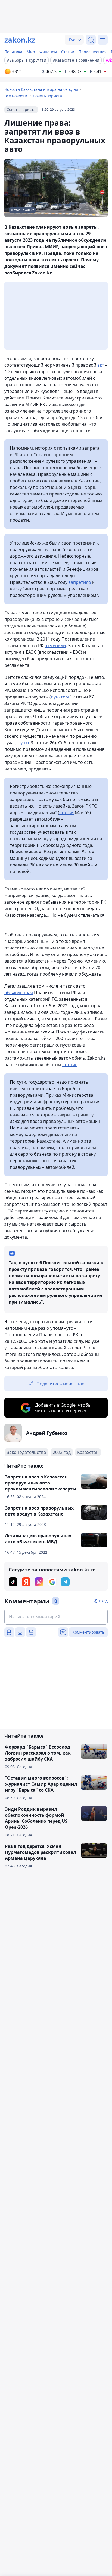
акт (101, 365)
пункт (24, 743)
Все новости (16, 96)
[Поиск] (91, 40)
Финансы (48, 52)
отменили (55, 646)
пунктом (60, 697)
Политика (13, 52)
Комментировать (88, 1632)
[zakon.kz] (20, 40)
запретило (80, 582)
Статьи (68, 52)
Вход (103, 1601)
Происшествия (93, 52)
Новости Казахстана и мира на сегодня (41, 89)
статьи (66, 812)
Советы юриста (47, 96)
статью (70, 1065)
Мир (31, 52)
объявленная (19, 993)
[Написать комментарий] (56, 1617)
